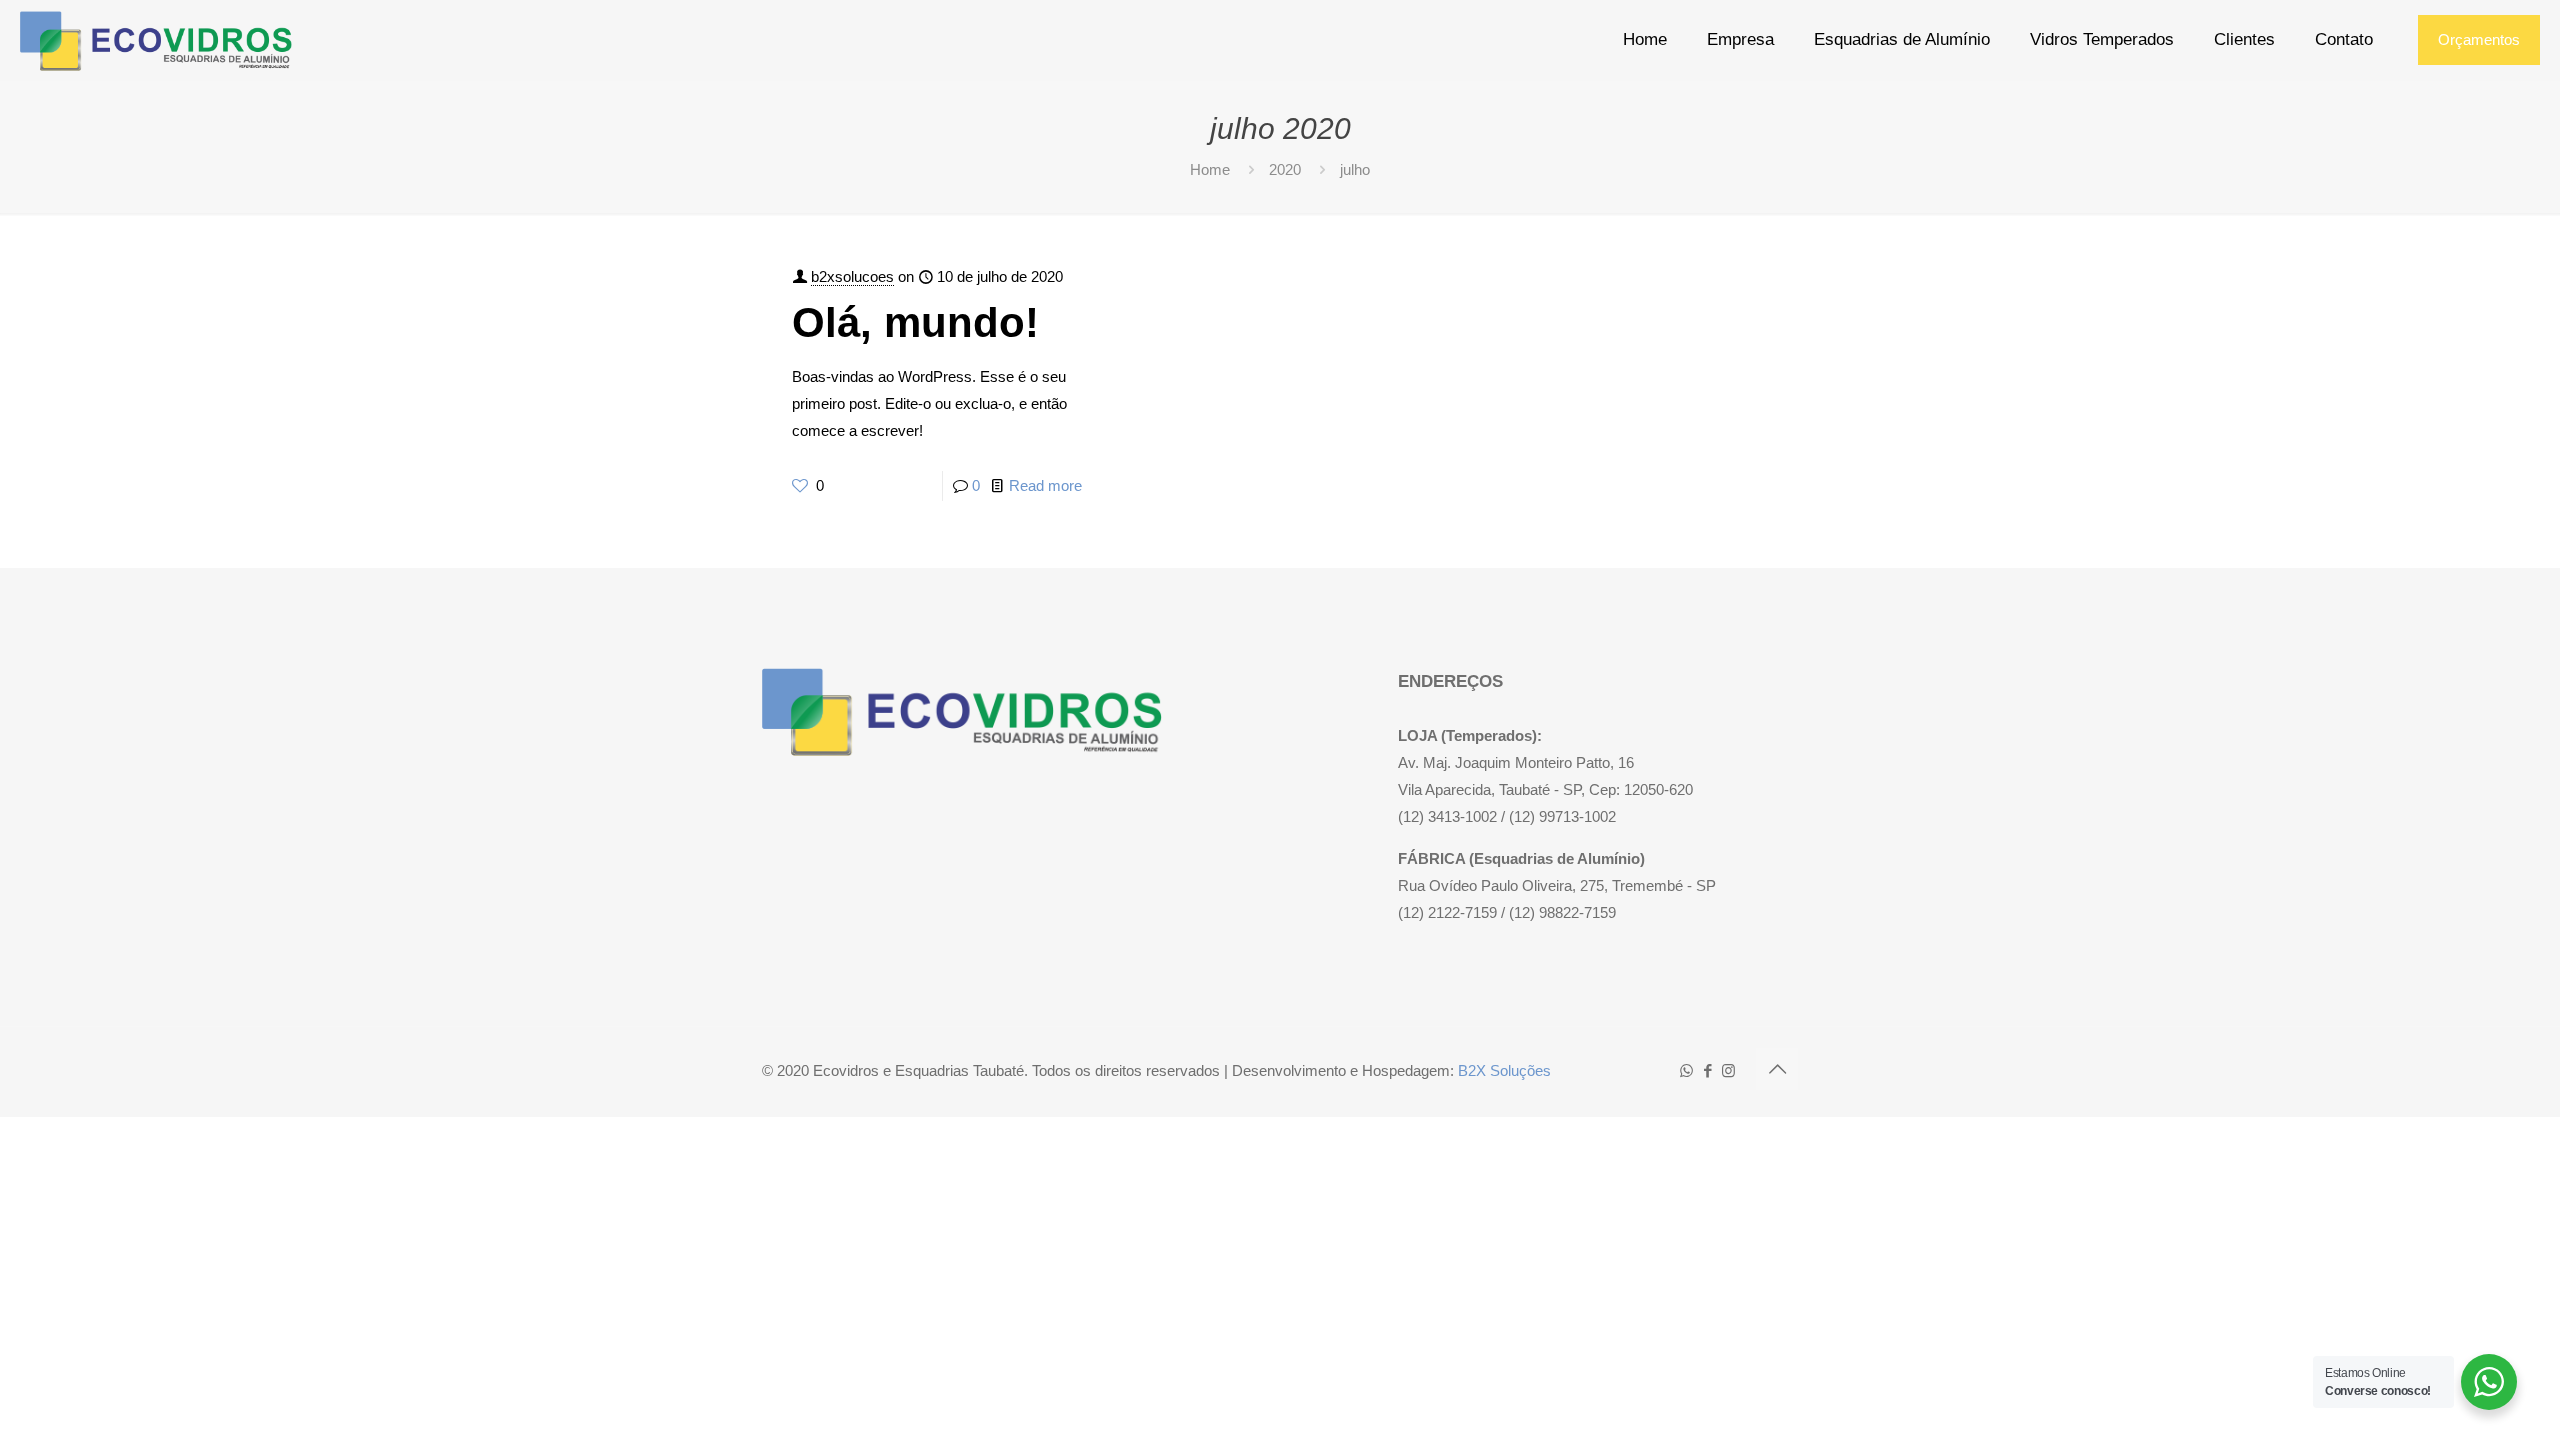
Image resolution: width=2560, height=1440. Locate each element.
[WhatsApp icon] (1686, 1070)
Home (1210, 169)
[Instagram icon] (1728, 1070)
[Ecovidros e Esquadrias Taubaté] (156, 40)
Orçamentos (2479, 39)
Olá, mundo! (915, 322)
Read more (1045, 485)
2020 (1285, 169)
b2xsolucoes (852, 276)
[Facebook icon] (1707, 1070)
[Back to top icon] (1777, 1069)
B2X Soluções (1504, 1070)
